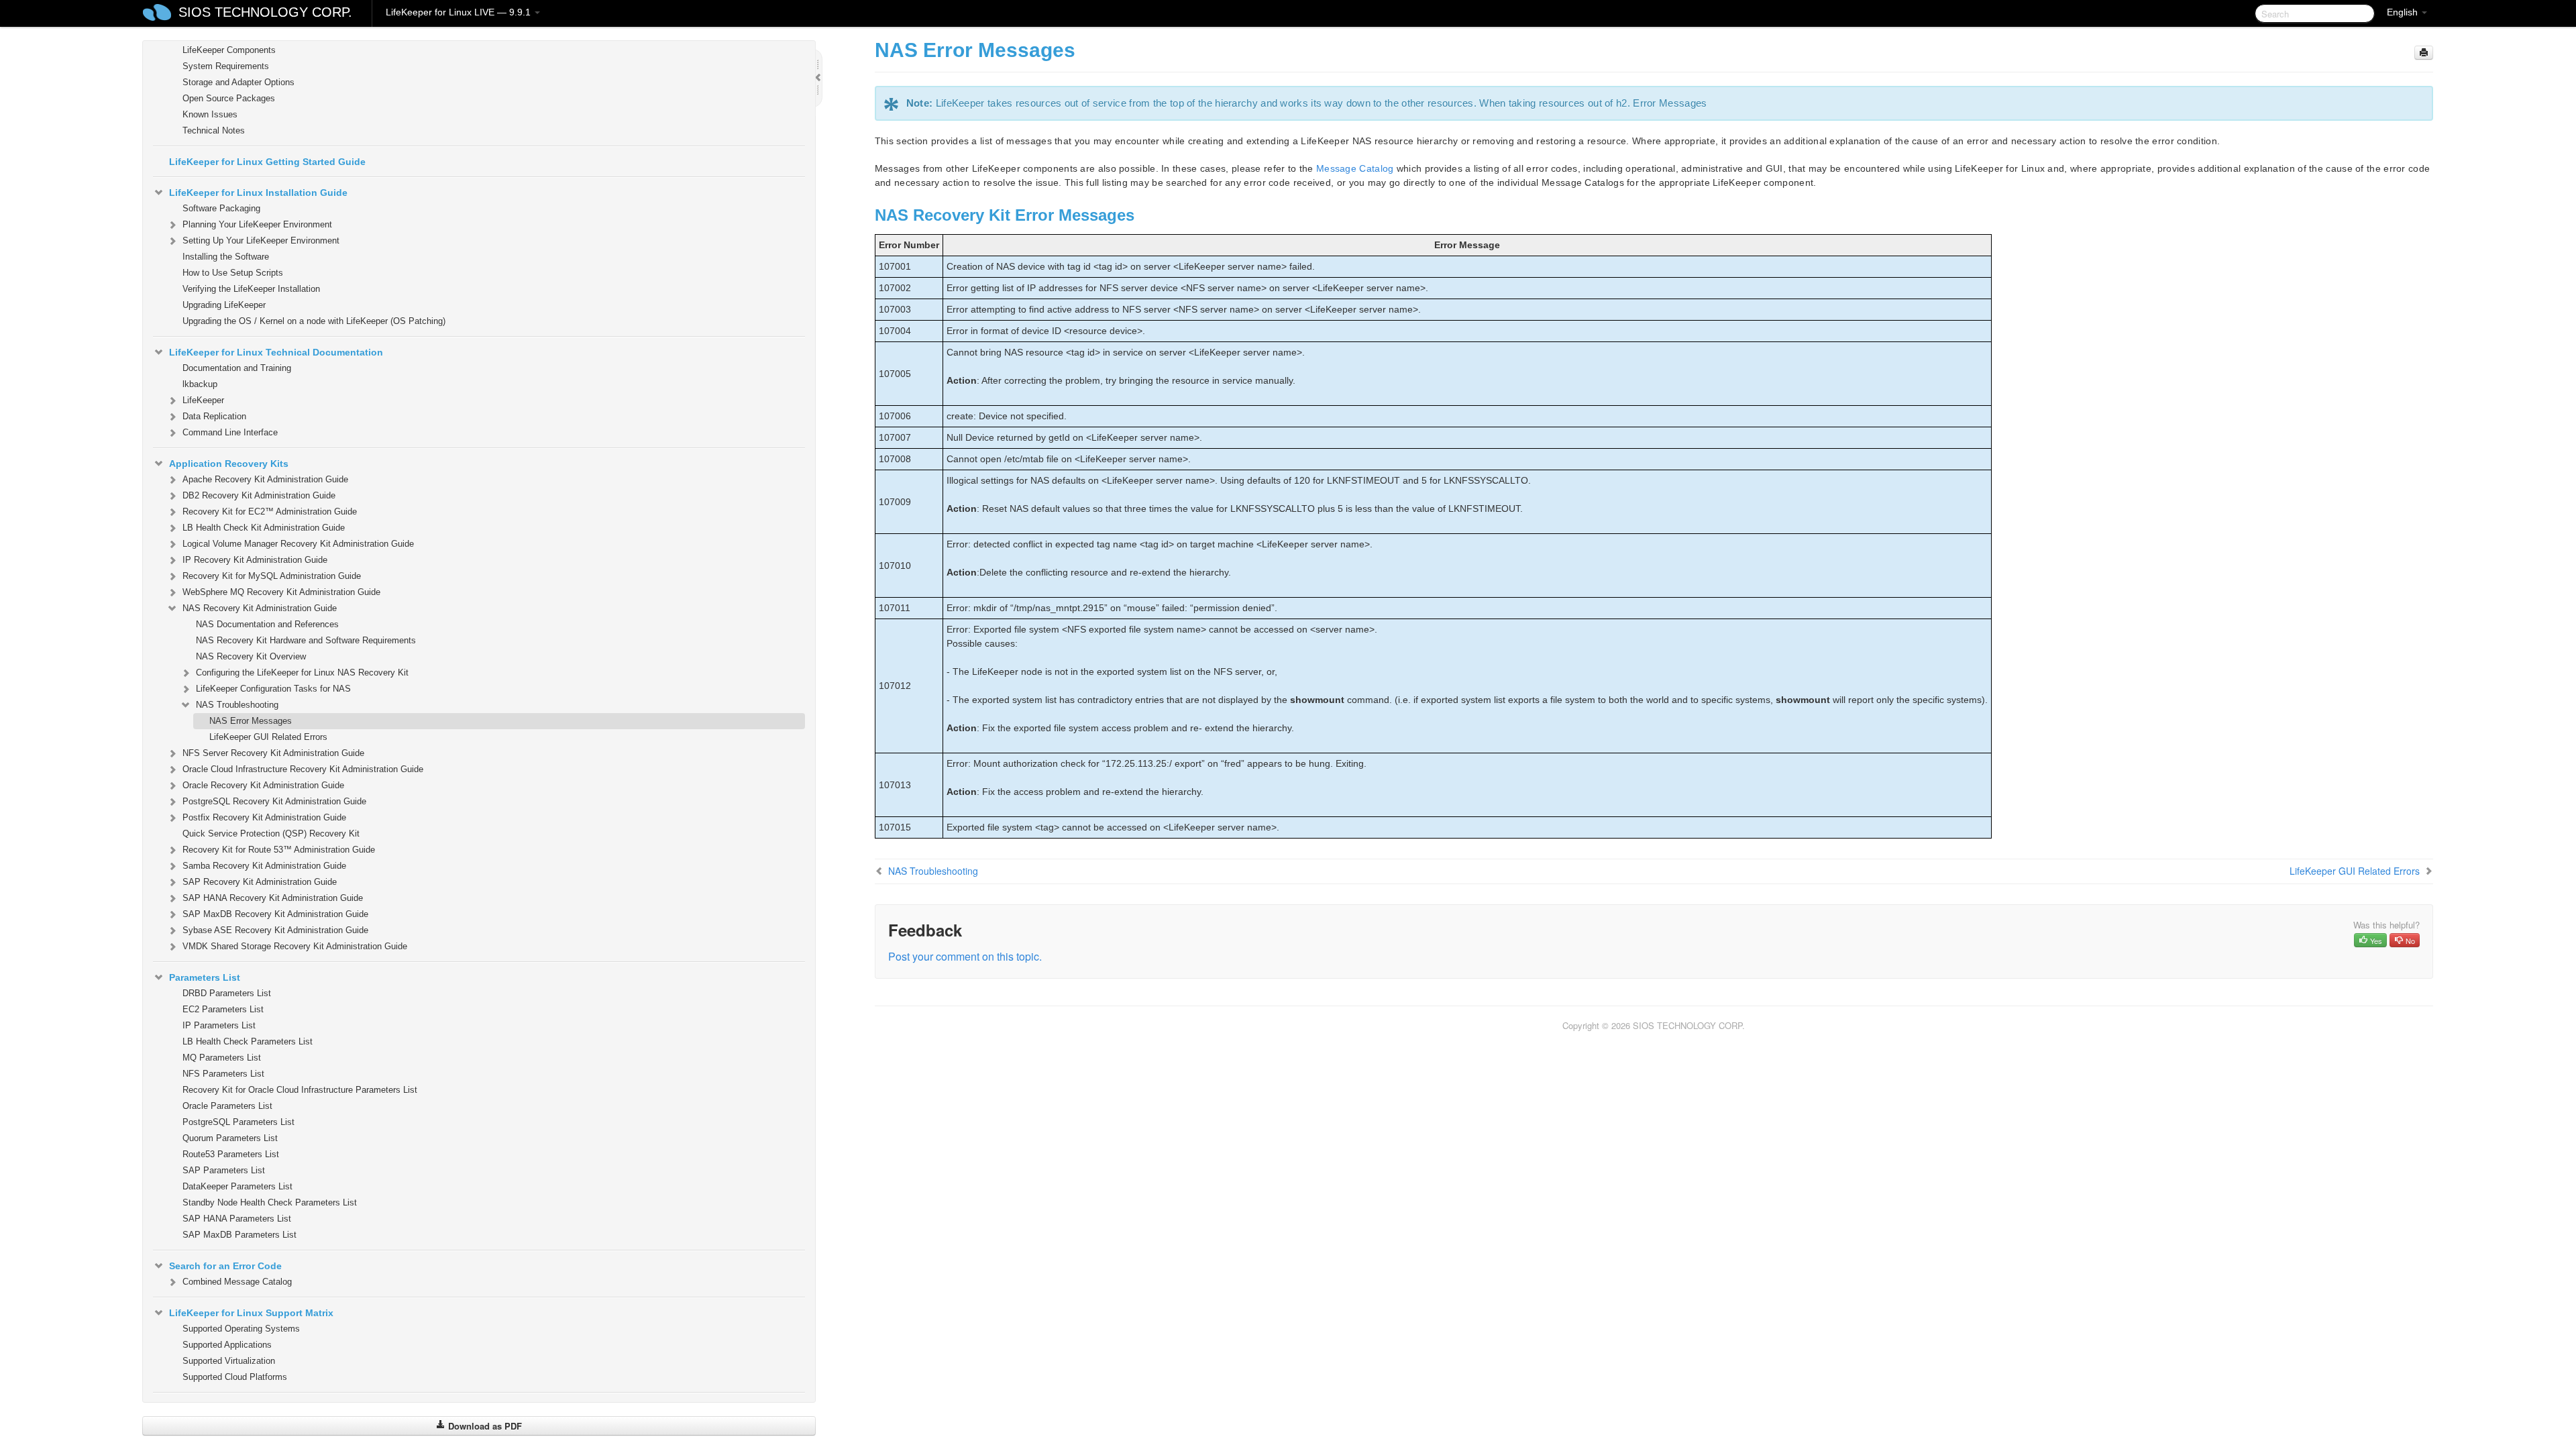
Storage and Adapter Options (238, 82)
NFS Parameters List (223, 1074)
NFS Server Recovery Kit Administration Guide (273, 753)
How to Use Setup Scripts (233, 273)
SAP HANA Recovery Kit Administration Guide (273, 898)
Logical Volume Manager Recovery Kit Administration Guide (298, 544)
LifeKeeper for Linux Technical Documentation (276, 352)
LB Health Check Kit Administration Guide (264, 528)
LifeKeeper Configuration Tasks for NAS (273, 689)
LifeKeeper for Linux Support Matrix (251, 1313)
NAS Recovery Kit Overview (251, 656)
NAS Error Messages (251, 721)
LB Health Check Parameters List (248, 1041)
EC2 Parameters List (223, 1009)
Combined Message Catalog (237, 1282)
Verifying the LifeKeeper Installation (251, 289)
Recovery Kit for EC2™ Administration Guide (270, 512)
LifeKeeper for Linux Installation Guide (258, 193)
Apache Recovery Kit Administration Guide (265, 479)
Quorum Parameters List (230, 1138)
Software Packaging (221, 208)
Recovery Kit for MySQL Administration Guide (272, 576)
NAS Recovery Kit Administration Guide (260, 608)
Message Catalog (1355, 168)
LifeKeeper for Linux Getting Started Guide (267, 162)
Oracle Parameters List (227, 1106)
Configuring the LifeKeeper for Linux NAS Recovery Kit (302, 673)
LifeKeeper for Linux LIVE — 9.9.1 (460, 12)
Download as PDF (484, 1426)
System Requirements (226, 66)
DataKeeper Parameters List (237, 1186)
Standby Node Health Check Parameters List (270, 1202)
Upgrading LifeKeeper (224, 305)
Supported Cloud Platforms (235, 1377)
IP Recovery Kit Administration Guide (255, 560)
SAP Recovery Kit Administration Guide (260, 882)
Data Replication (214, 416)
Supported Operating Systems (241, 1329)
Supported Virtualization (229, 1361)
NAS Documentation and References (267, 624)
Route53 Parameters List (231, 1154)
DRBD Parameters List (227, 993)
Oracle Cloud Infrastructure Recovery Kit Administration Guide (303, 769)
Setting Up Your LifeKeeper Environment (261, 240)
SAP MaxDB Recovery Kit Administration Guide (275, 914)
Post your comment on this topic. (965, 956)
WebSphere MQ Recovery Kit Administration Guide (281, 592)
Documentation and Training (237, 368)
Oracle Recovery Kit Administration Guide (263, 785)
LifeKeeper (203, 400)
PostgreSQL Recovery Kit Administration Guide (274, 801)
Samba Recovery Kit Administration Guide (264, 866)
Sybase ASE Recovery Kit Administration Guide (275, 930)
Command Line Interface (230, 432)
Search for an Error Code (225, 1266)
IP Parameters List (219, 1025)
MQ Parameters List (222, 1058)
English (2404, 12)
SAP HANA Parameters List (237, 1219)
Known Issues (210, 114)
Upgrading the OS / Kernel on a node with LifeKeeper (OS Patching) (314, 321)
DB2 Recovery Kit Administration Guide (259, 495)
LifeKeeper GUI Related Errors (268, 737)
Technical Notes (214, 130)
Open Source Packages (229, 98)
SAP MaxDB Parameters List (239, 1235)
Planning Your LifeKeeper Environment (257, 224)
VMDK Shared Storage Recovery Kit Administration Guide (295, 946)
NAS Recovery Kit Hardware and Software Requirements (306, 640)
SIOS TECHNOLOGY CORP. (265, 12)
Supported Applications (227, 1345)
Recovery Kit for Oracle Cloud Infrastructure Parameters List (300, 1090)
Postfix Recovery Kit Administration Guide (264, 817)
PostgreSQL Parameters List (238, 1122)
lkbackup (200, 384)
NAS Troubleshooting (237, 705)
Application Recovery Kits (229, 464)
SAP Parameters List (224, 1170)
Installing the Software (226, 257)
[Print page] (2424, 53)
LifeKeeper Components (229, 50)
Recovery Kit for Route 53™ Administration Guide (279, 850)
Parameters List (205, 977)
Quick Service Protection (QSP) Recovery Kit (271, 834)
